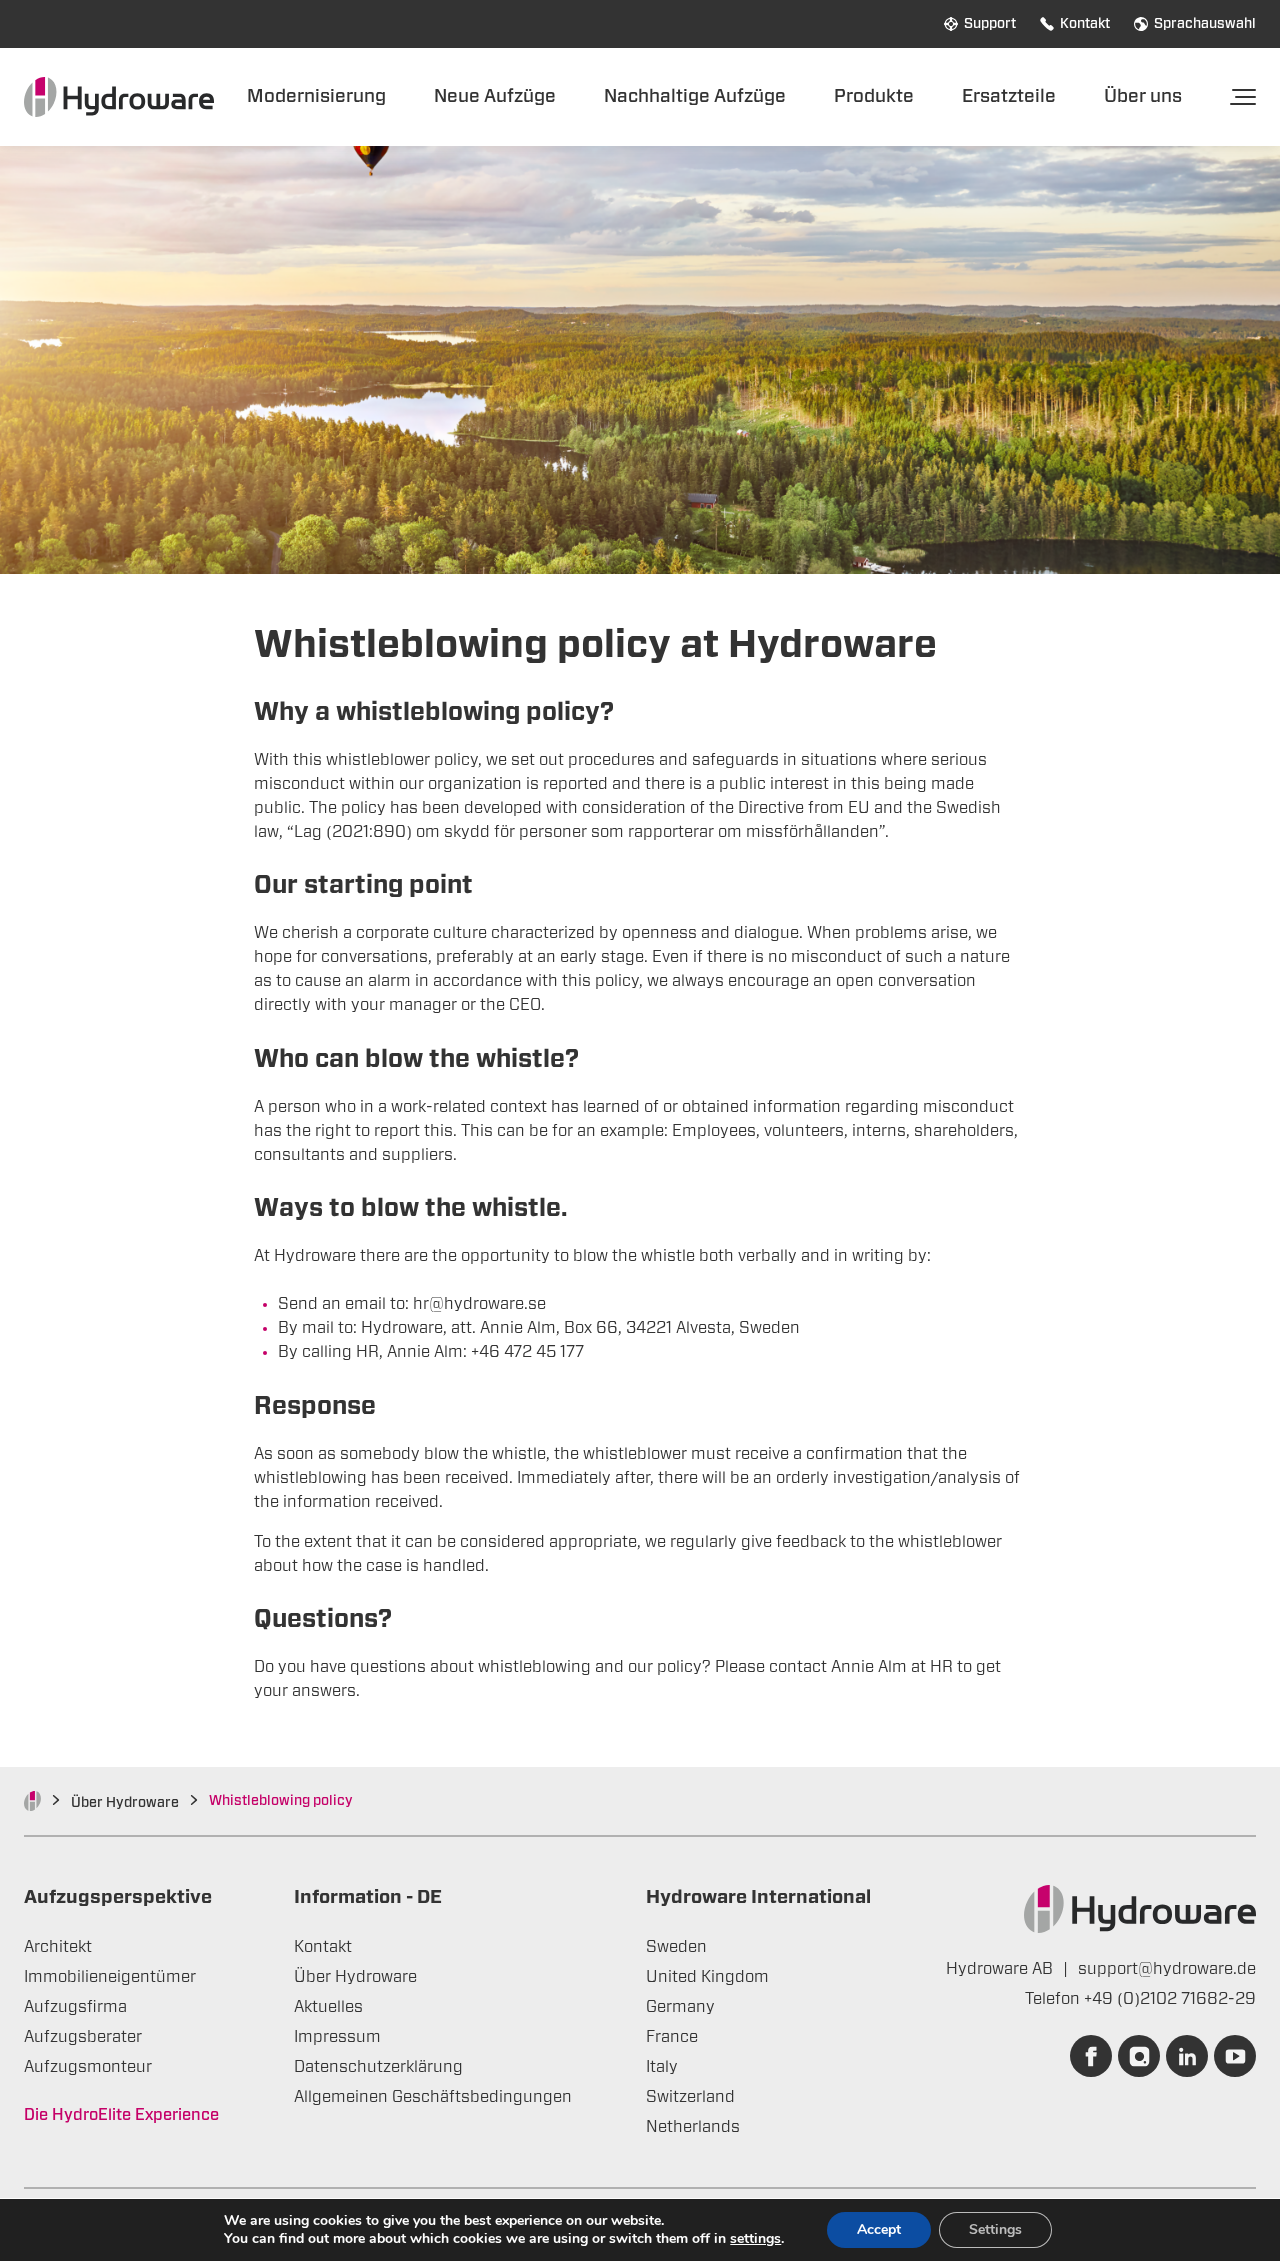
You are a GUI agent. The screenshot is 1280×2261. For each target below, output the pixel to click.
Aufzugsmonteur (88, 2067)
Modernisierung (316, 96)
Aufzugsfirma (75, 2007)
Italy (662, 2067)
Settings (995, 2229)
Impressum (337, 2037)
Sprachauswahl (1205, 24)
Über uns (1143, 96)
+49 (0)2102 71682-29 (1170, 1999)
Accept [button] (879, 2229)
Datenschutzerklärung (378, 2067)
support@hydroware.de (1167, 1969)
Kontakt (1085, 24)
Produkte (874, 96)
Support (990, 24)
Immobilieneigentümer (110, 1977)
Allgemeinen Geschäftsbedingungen (433, 2097)
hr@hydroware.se (479, 1304)
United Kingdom (707, 1977)
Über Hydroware (125, 1803)
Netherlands (693, 2127)
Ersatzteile (1009, 96)
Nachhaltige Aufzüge (695, 96)
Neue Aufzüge (495, 96)
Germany (680, 2007)
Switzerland (690, 2097)
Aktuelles (328, 2007)
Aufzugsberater (83, 2037)
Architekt (58, 1947)
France (672, 2037)
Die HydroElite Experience (121, 2115)
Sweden (676, 1947)
